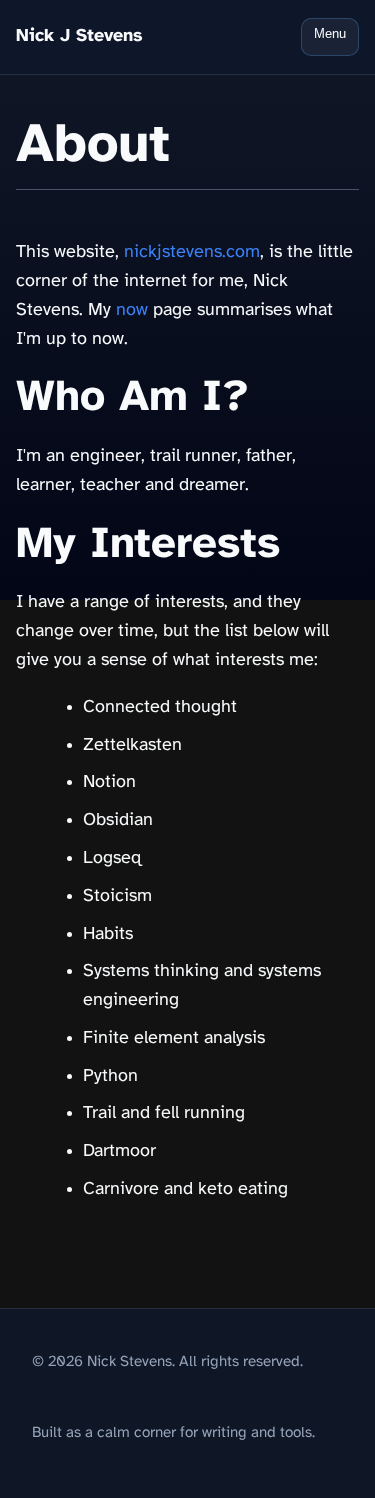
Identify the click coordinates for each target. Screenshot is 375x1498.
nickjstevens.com (192, 252)
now (132, 310)
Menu (330, 33)
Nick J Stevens (79, 36)
